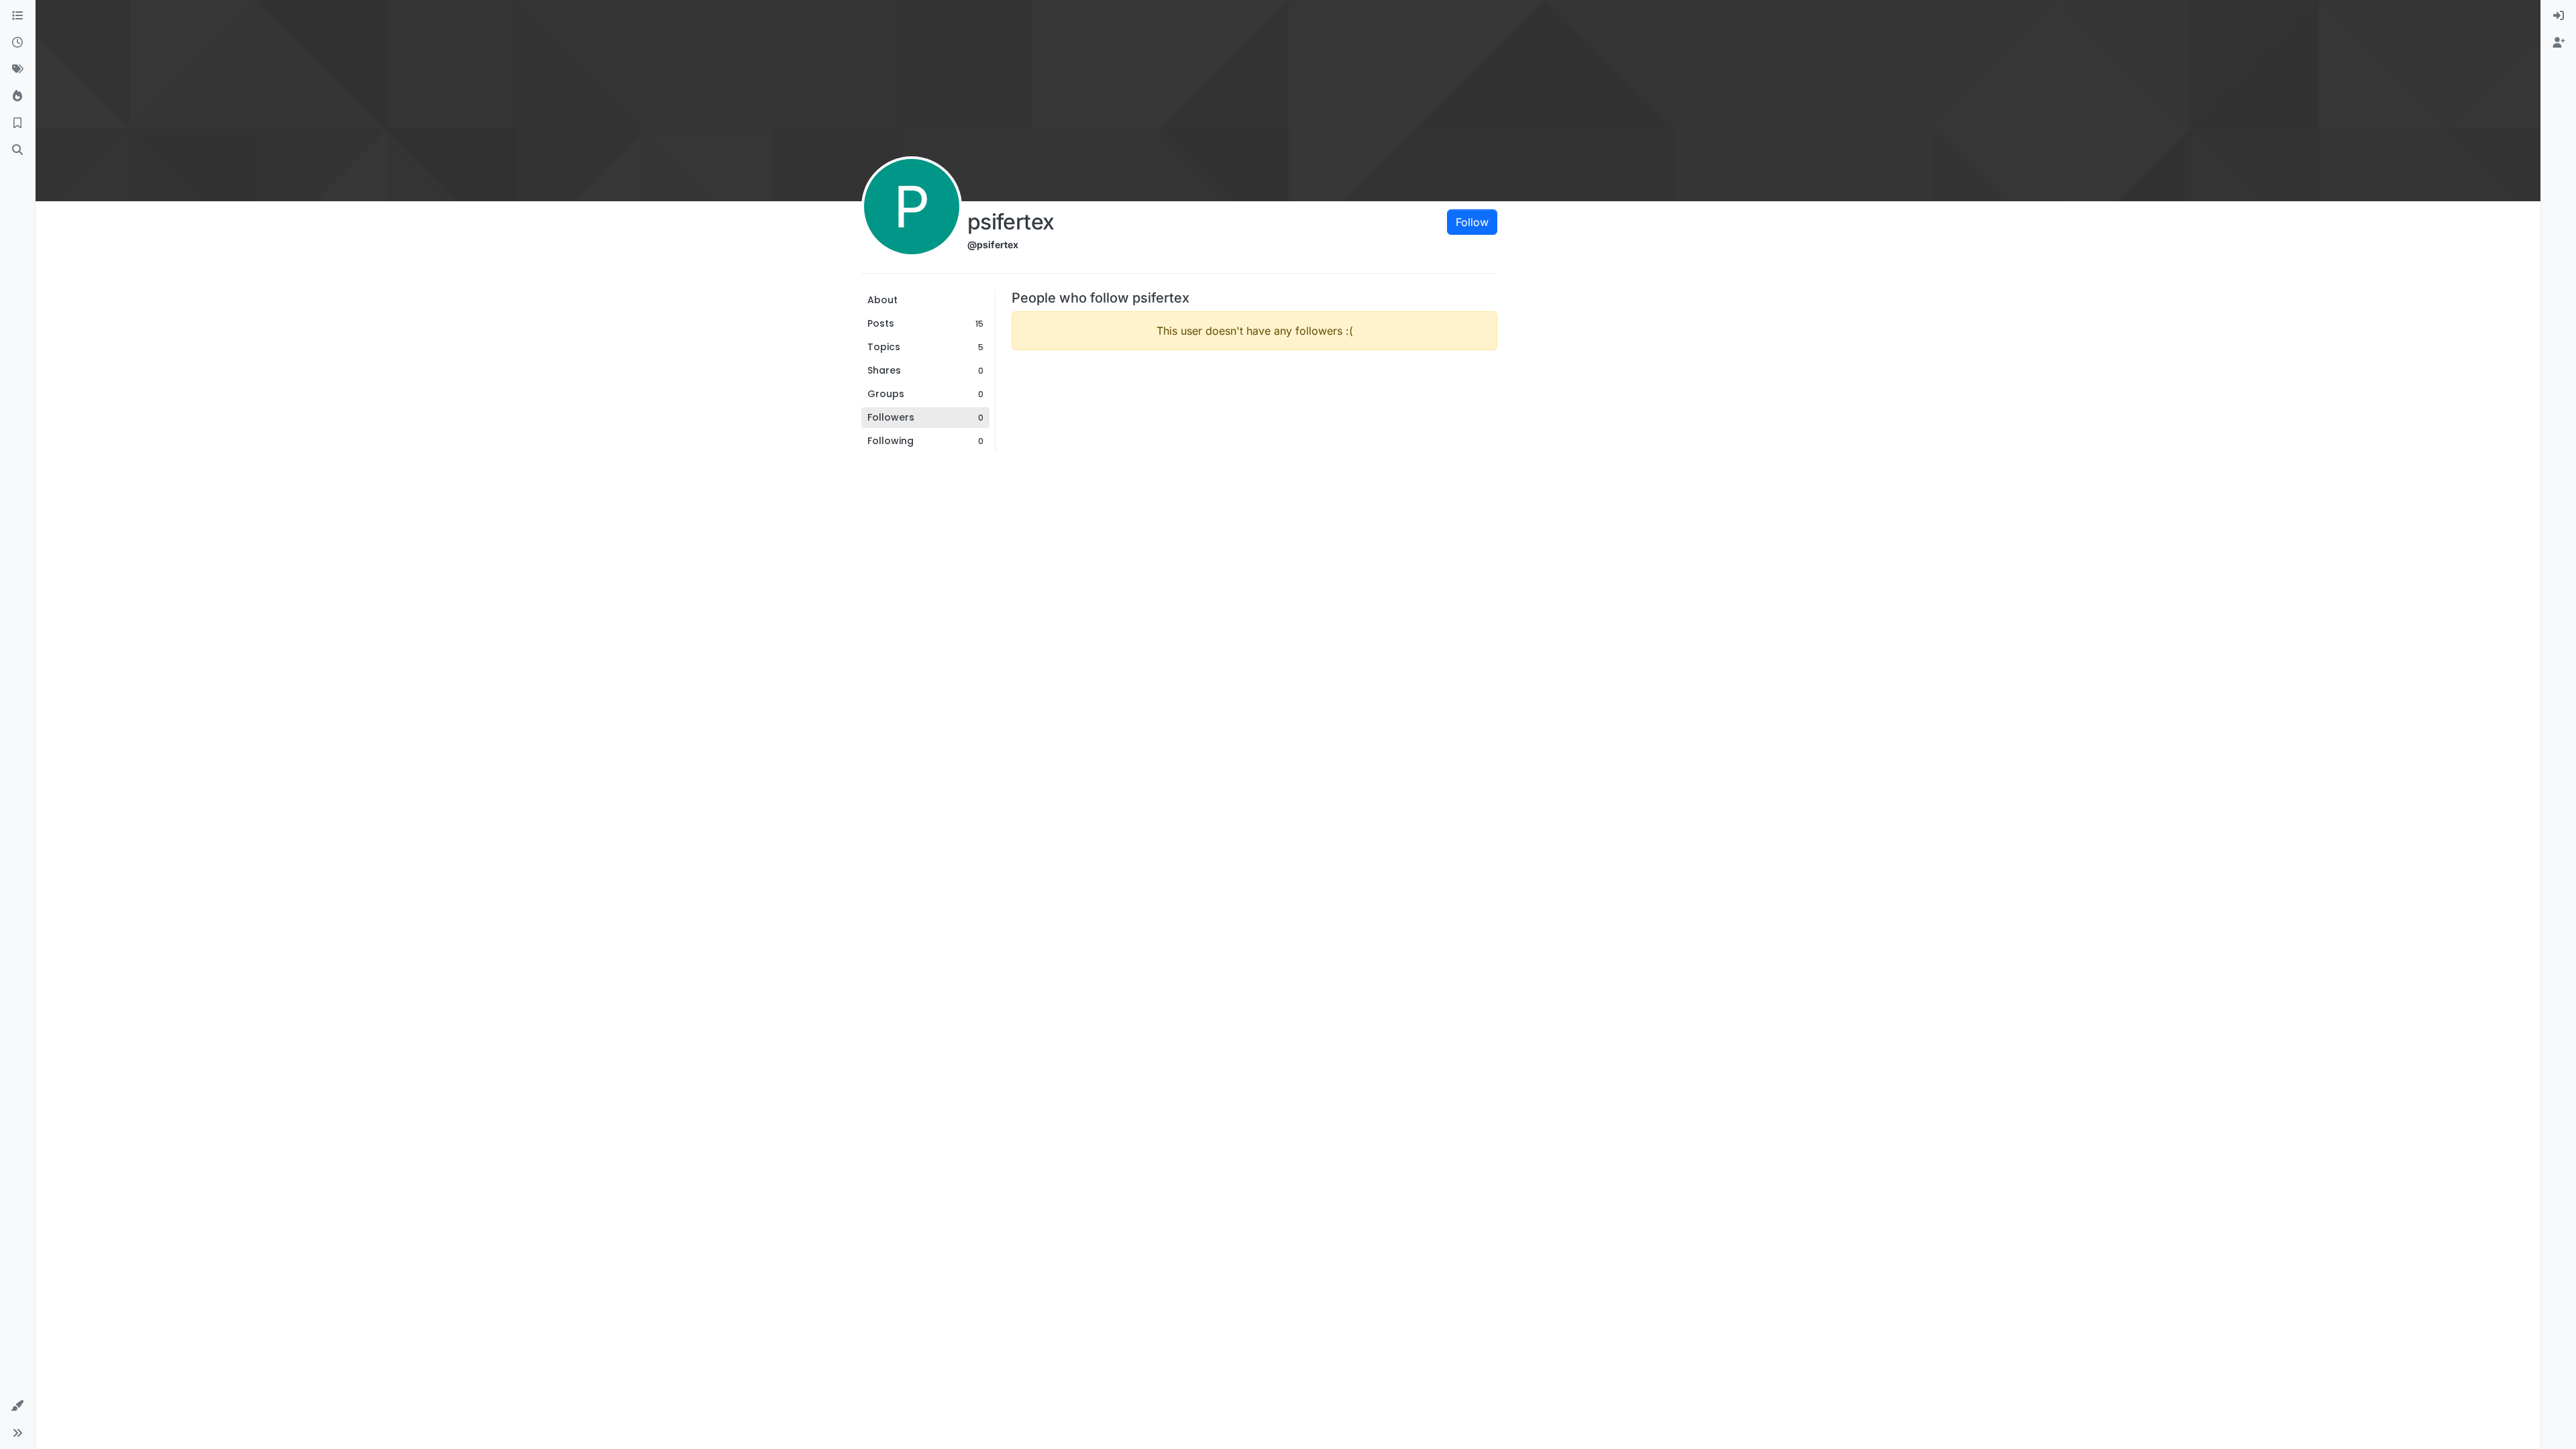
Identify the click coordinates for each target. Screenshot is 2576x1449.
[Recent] (17, 43)
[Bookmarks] (17, 123)
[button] (17, 1406)
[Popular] (17, 97)
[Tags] (17, 70)
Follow (1472, 222)
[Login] (2559, 16)
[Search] (17, 150)
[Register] (2559, 43)
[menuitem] (2559, 16)
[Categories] (17, 16)
